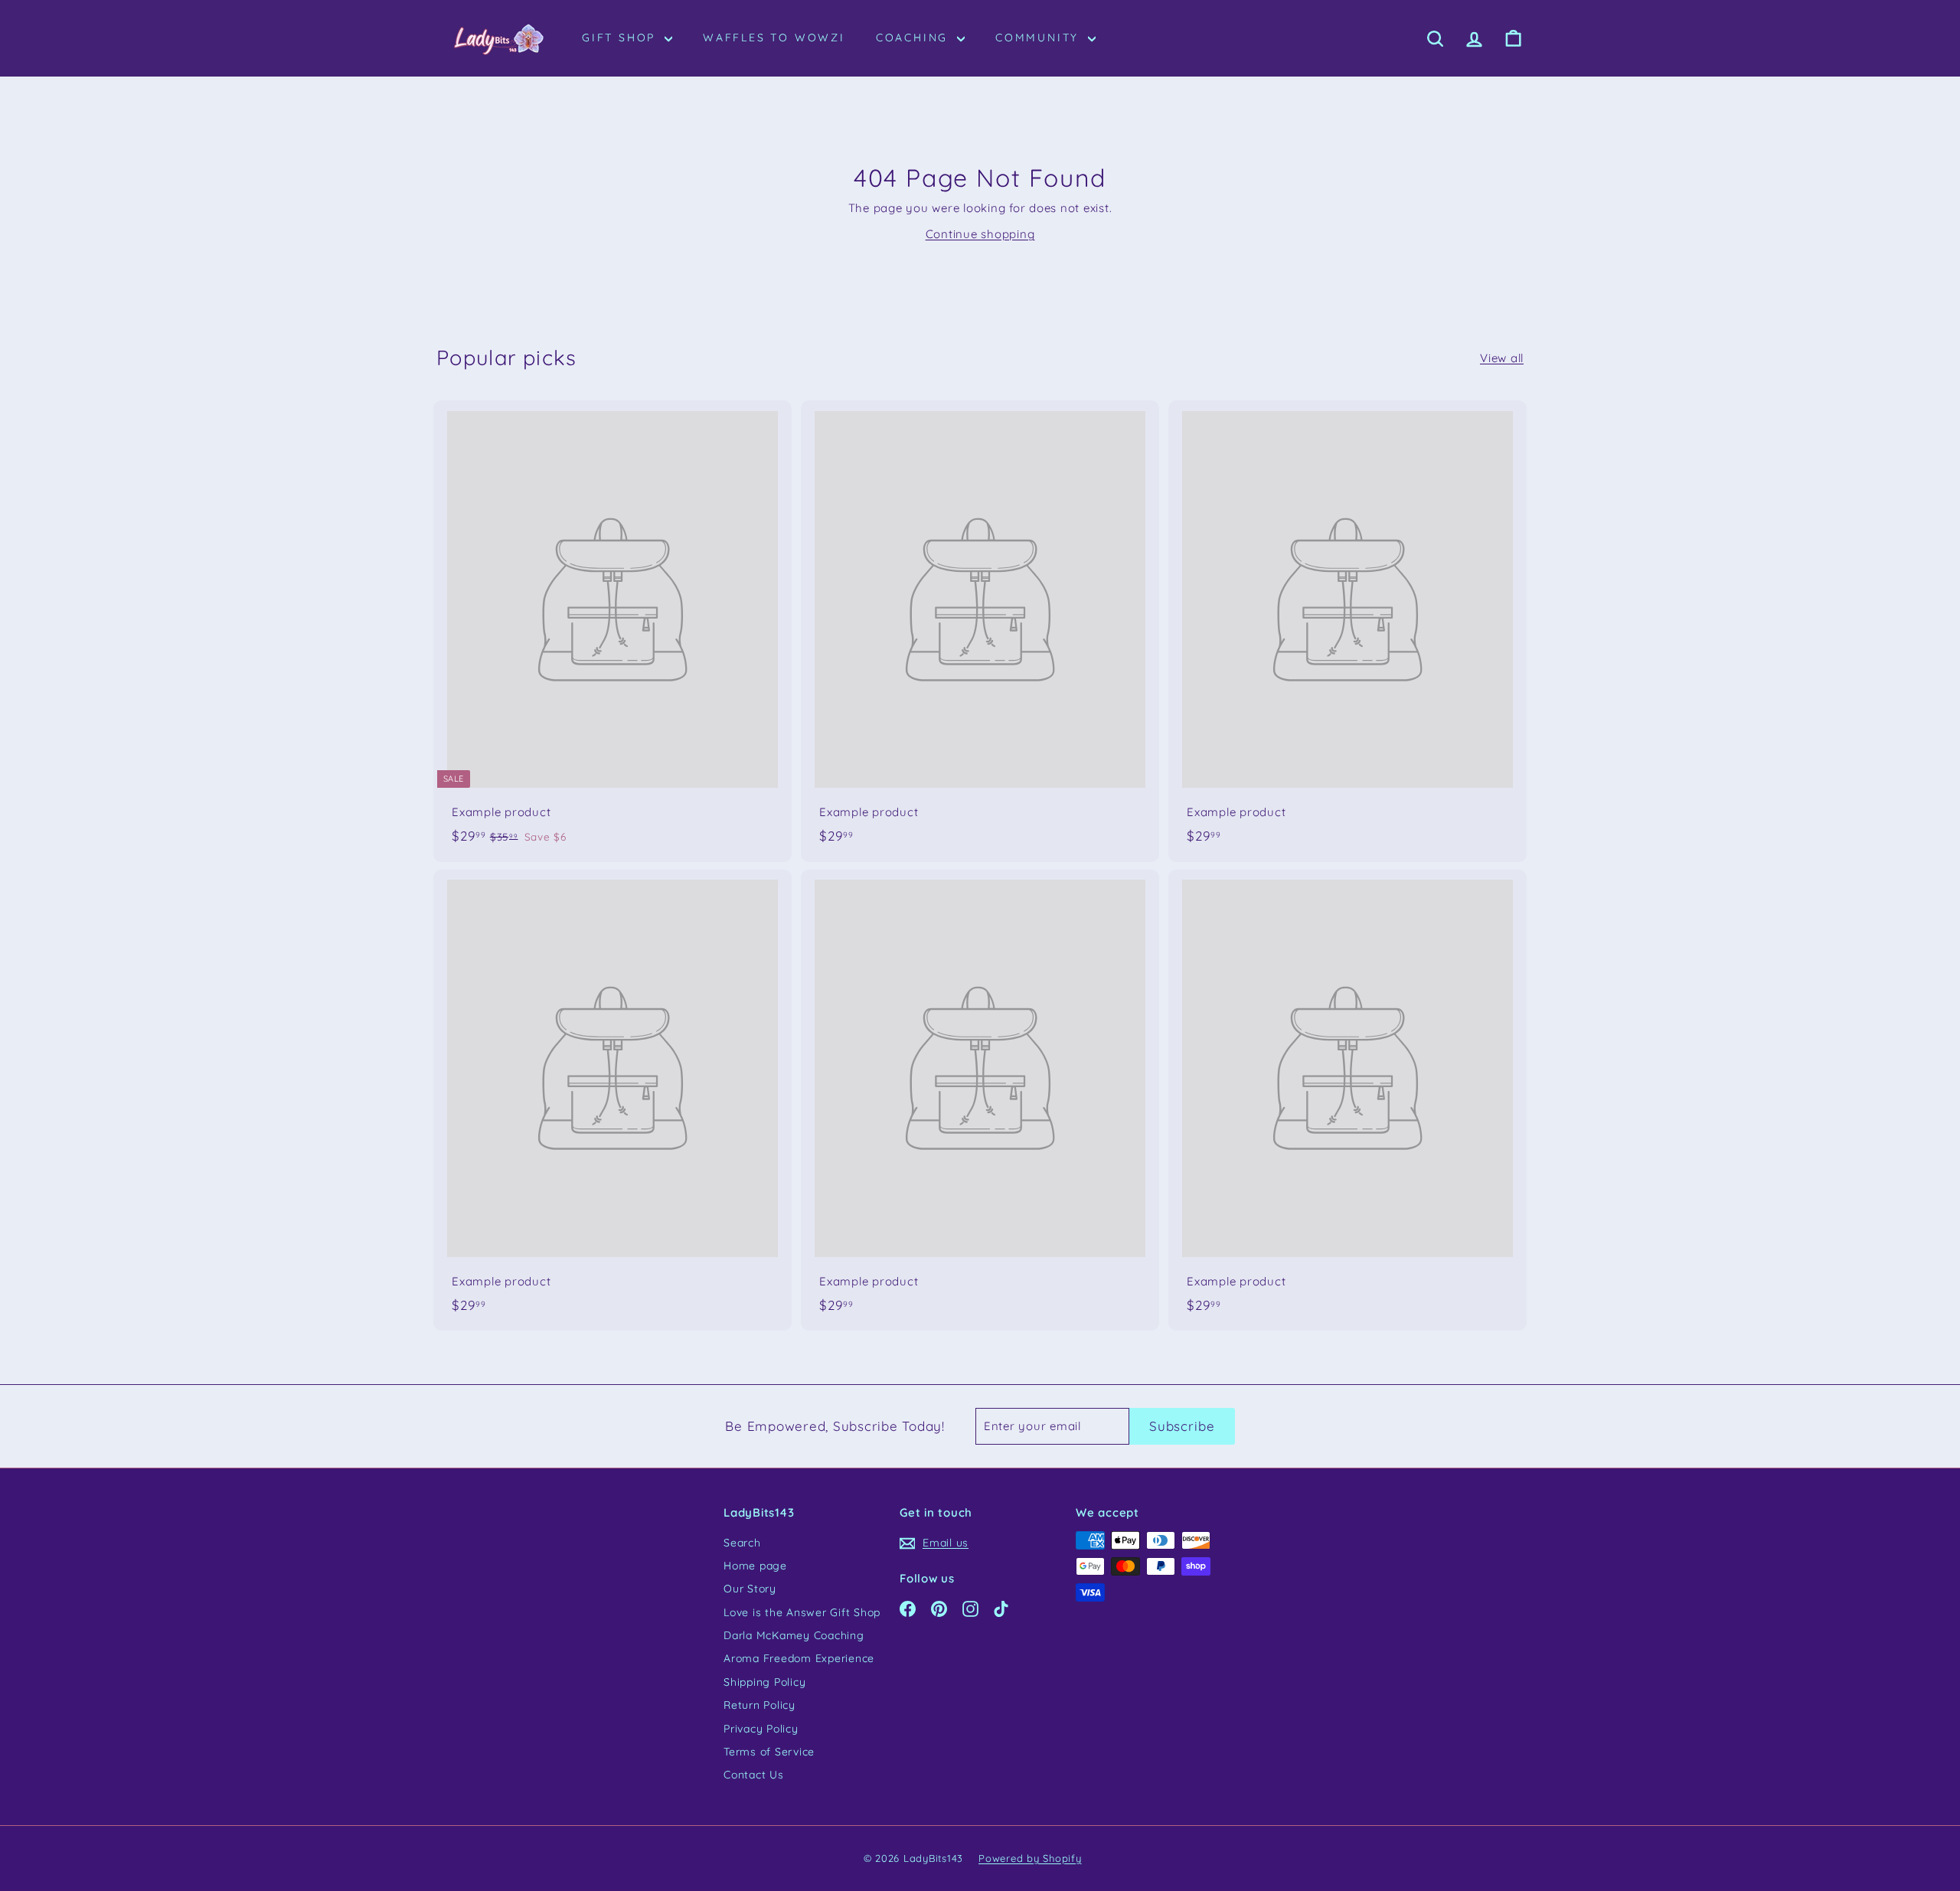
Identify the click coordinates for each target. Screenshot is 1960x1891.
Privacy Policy (761, 1729)
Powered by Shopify (1030, 1858)
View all (1502, 358)
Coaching (915, 38)
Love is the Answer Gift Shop (802, 1612)
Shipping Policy (764, 1682)
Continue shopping (980, 234)
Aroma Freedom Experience (799, 1658)
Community (1040, 38)
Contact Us (754, 1775)
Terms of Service (769, 1752)
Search (742, 1543)
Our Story (750, 1589)
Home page (755, 1566)
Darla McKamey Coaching (794, 1635)
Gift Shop (621, 38)
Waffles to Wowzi (774, 38)
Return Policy (759, 1705)
